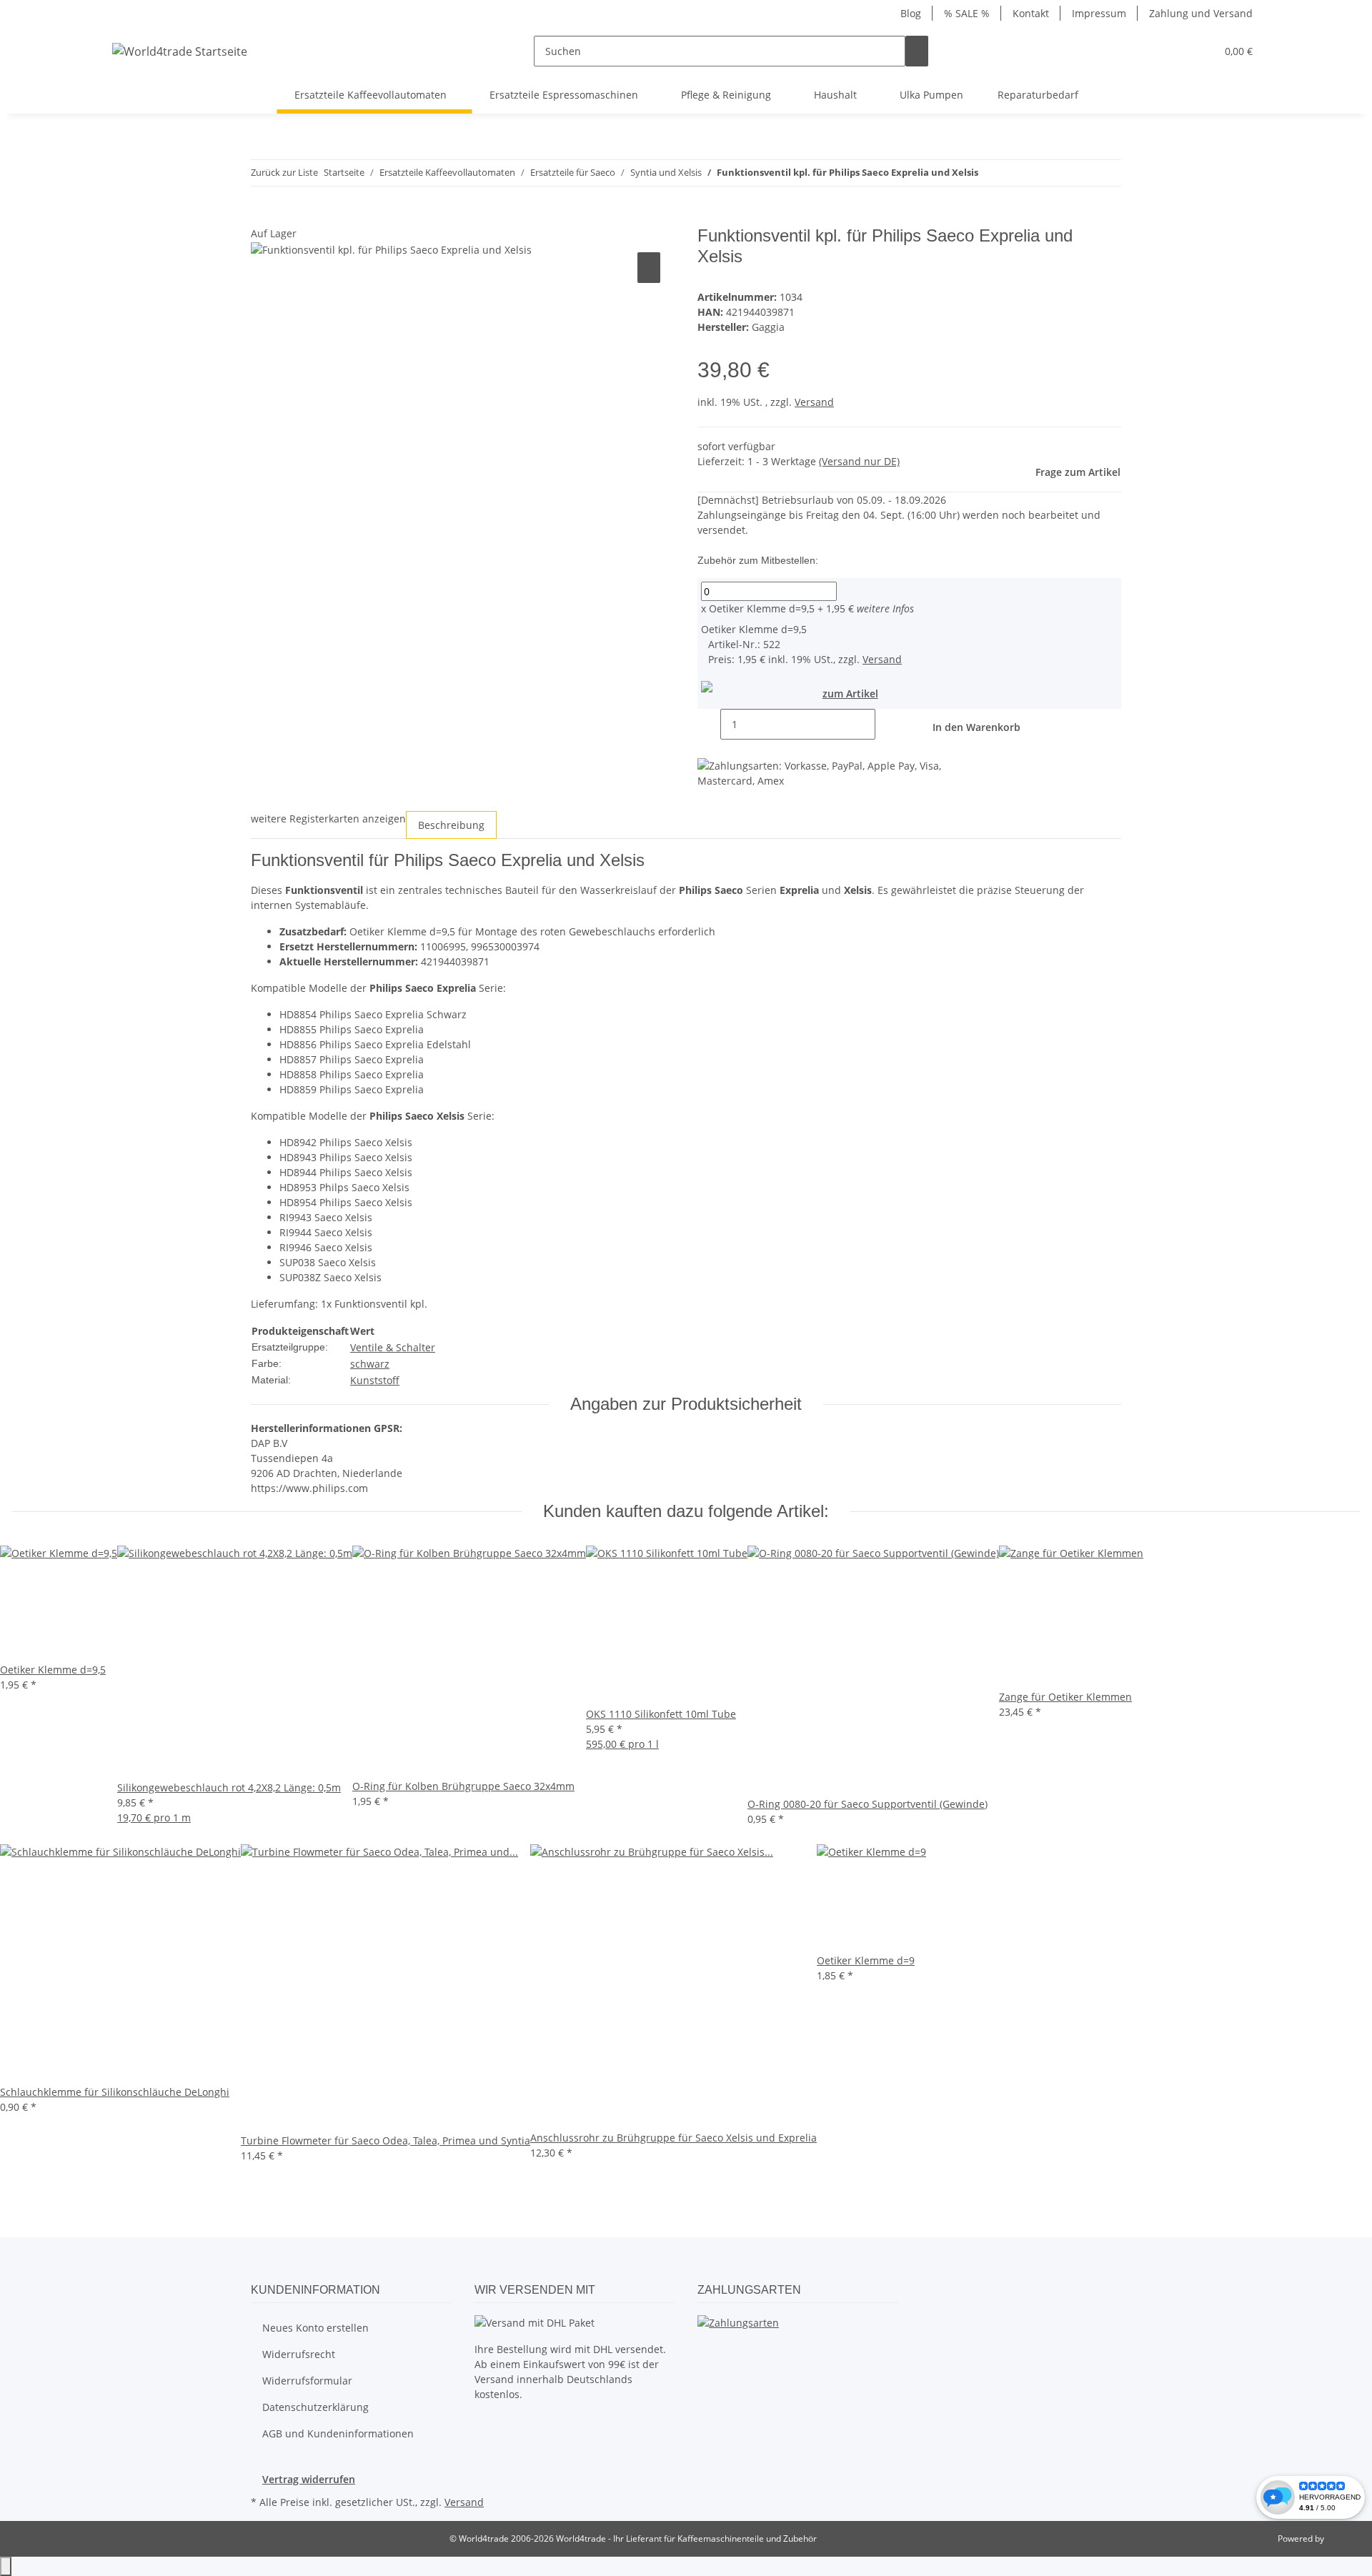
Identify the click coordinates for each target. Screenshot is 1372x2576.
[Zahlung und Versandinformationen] (738, 2322)
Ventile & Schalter (393, 1347)
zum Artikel (850, 693)
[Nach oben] (6, 2566)
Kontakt (1031, 13)
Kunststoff (375, 1380)
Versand (814, 402)
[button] (1199, 51)
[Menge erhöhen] (887, 724)
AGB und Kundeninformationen (338, 2433)
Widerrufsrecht (299, 2354)
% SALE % (967, 13)
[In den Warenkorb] (262, 218)
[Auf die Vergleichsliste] (649, 268)
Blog (911, 13)
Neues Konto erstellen (315, 2328)
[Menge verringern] (709, 724)
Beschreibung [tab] (451, 825)
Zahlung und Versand (1201, 13)
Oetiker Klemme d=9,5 (758, 608)
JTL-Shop (1343, 2538)
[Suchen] (917, 51)
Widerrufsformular (307, 2381)
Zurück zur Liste (284, 172)
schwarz (370, 1364)
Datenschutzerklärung (315, 2407)
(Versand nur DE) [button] (859, 461)
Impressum (1099, 13)
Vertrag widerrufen (309, 2479)
